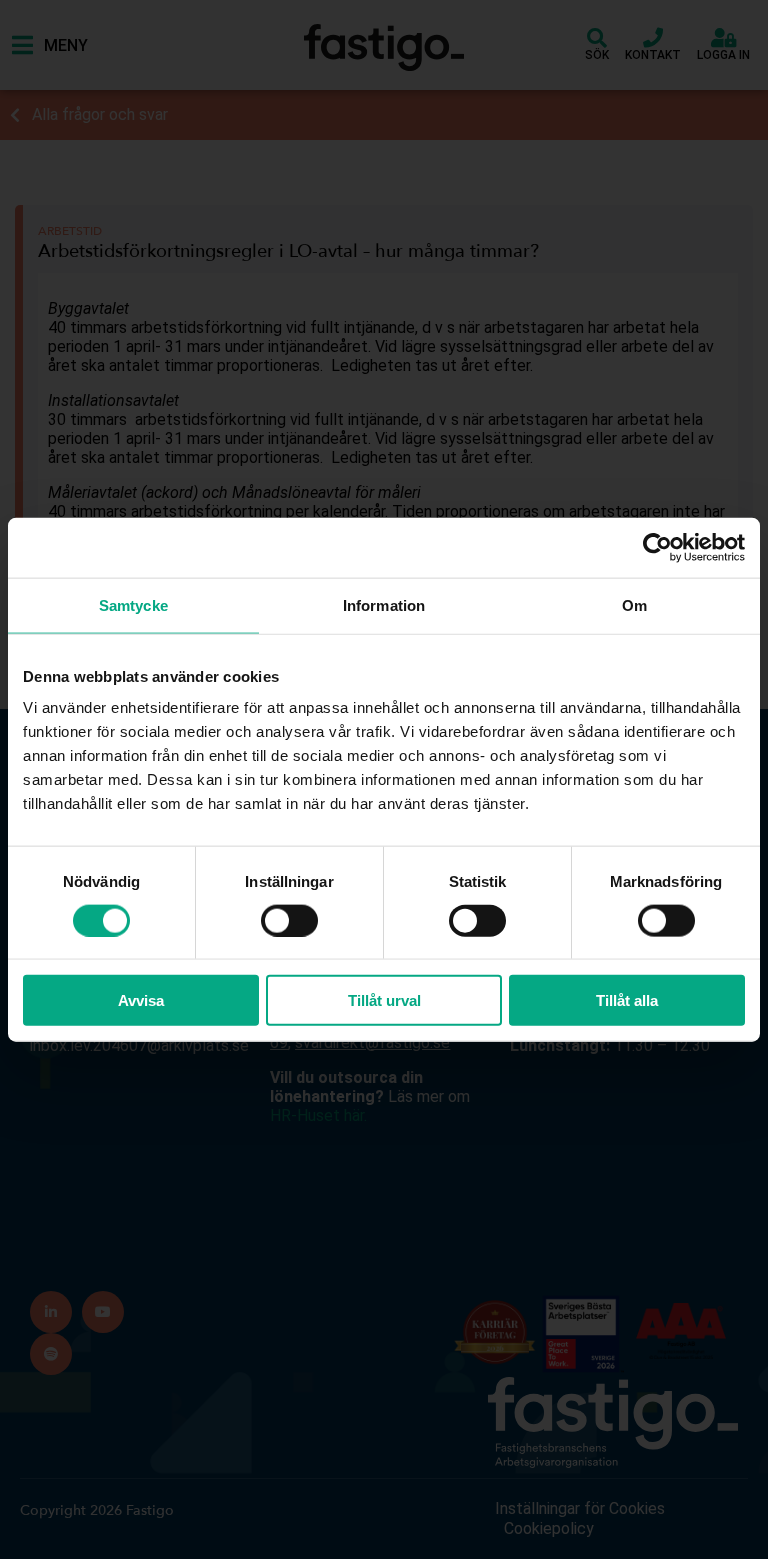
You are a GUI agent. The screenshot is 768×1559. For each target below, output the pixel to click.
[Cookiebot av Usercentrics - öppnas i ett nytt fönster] (657, 547)
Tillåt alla (627, 1000)
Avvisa (141, 1000)
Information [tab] (384, 604)
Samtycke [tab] (133, 604)
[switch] (289, 920)
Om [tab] (634, 604)
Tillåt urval (384, 1000)
